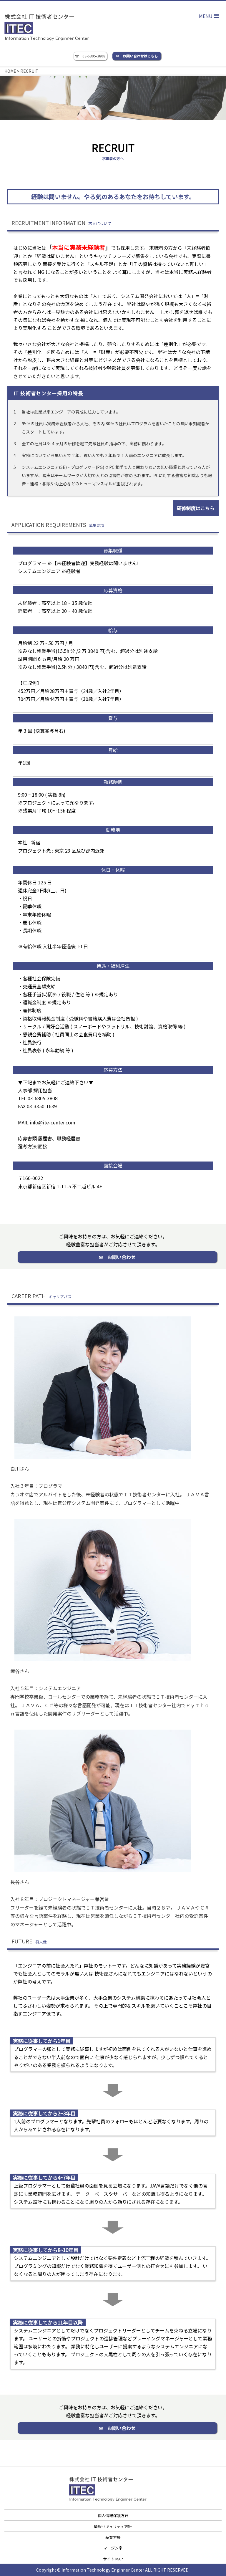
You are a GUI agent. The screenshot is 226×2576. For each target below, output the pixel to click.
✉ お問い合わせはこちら (137, 56)
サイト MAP (113, 2559)
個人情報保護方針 (113, 2515)
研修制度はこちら (196, 508)
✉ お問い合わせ (117, 1257)
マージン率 (113, 2548)
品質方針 (113, 2537)
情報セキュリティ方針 (113, 2526)
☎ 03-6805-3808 (90, 56)
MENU (206, 16)
